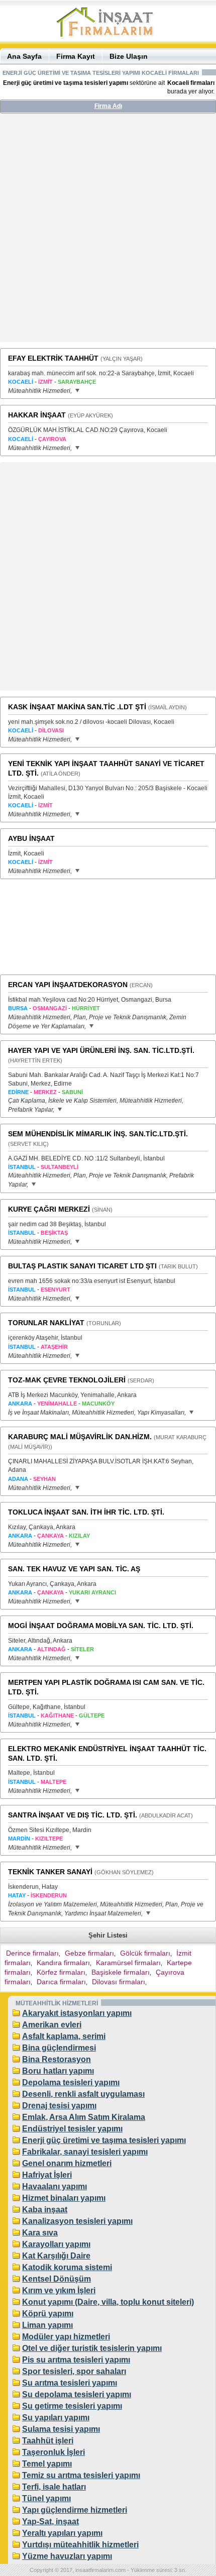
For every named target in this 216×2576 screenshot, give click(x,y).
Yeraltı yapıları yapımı (62, 2533)
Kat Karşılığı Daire (56, 2256)
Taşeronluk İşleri (53, 2452)
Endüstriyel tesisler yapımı (72, 2129)
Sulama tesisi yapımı (61, 2429)
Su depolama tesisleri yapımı (77, 2394)
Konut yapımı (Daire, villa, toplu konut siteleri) (108, 2302)
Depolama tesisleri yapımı (71, 2082)
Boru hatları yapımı (58, 2071)
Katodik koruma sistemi (67, 2267)
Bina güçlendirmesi (59, 2048)
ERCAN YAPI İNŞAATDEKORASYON (68, 985)
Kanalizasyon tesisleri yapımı (77, 2221)
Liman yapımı (47, 2325)
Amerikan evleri (52, 2025)
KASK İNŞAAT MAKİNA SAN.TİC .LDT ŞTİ (77, 707)
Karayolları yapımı (56, 2244)
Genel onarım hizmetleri (67, 2163)
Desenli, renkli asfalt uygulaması (83, 2094)
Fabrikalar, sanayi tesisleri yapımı (85, 2152)
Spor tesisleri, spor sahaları (74, 2371)
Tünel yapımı (46, 2498)
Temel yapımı (47, 2464)
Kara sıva (40, 2233)
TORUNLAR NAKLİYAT (46, 1323)
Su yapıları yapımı (56, 2418)
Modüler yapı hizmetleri (66, 2337)
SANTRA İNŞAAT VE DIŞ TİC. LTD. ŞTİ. (73, 1815)
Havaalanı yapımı (55, 2186)
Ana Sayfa (24, 56)
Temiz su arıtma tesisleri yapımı (81, 2475)
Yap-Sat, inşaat (50, 2521)
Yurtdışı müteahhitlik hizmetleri (80, 2545)
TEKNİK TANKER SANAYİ (50, 1872)
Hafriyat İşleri (47, 2175)
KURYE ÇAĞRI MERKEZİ (49, 1209)
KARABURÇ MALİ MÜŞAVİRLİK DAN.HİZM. (80, 1437)
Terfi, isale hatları (54, 2487)
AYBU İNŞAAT (31, 838)
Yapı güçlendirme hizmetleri (75, 2510)
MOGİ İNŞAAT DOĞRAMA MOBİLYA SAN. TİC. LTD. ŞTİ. (101, 1626)
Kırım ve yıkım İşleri (59, 2290)
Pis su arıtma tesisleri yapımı (76, 2360)
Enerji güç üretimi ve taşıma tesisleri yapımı (104, 2140)
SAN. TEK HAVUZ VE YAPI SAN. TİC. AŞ (74, 1569)
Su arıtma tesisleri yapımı (70, 2383)
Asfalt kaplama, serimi (64, 2036)
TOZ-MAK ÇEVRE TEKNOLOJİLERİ (67, 1380)
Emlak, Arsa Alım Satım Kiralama (84, 2117)
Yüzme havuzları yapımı (67, 2556)
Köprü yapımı (48, 2314)
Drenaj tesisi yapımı (59, 2106)
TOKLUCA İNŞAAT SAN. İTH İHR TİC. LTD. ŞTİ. (86, 1512)
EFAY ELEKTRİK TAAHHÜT (53, 358)
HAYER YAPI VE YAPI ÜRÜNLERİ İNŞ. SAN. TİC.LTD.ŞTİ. (101, 1050)
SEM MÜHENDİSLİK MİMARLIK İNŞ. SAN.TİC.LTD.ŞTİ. (98, 1134)
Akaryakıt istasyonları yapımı (77, 2013)
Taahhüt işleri (48, 2441)
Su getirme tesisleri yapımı (72, 2406)
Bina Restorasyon (57, 2059)
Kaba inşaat (45, 2210)
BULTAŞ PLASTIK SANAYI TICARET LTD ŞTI (82, 1266)
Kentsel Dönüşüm (57, 2279)
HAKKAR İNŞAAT (37, 415)
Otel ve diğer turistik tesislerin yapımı (92, 2348)
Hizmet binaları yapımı (64, 2198)
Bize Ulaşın (129, 56)
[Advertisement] (108, 232)
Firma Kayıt (76, 56)
